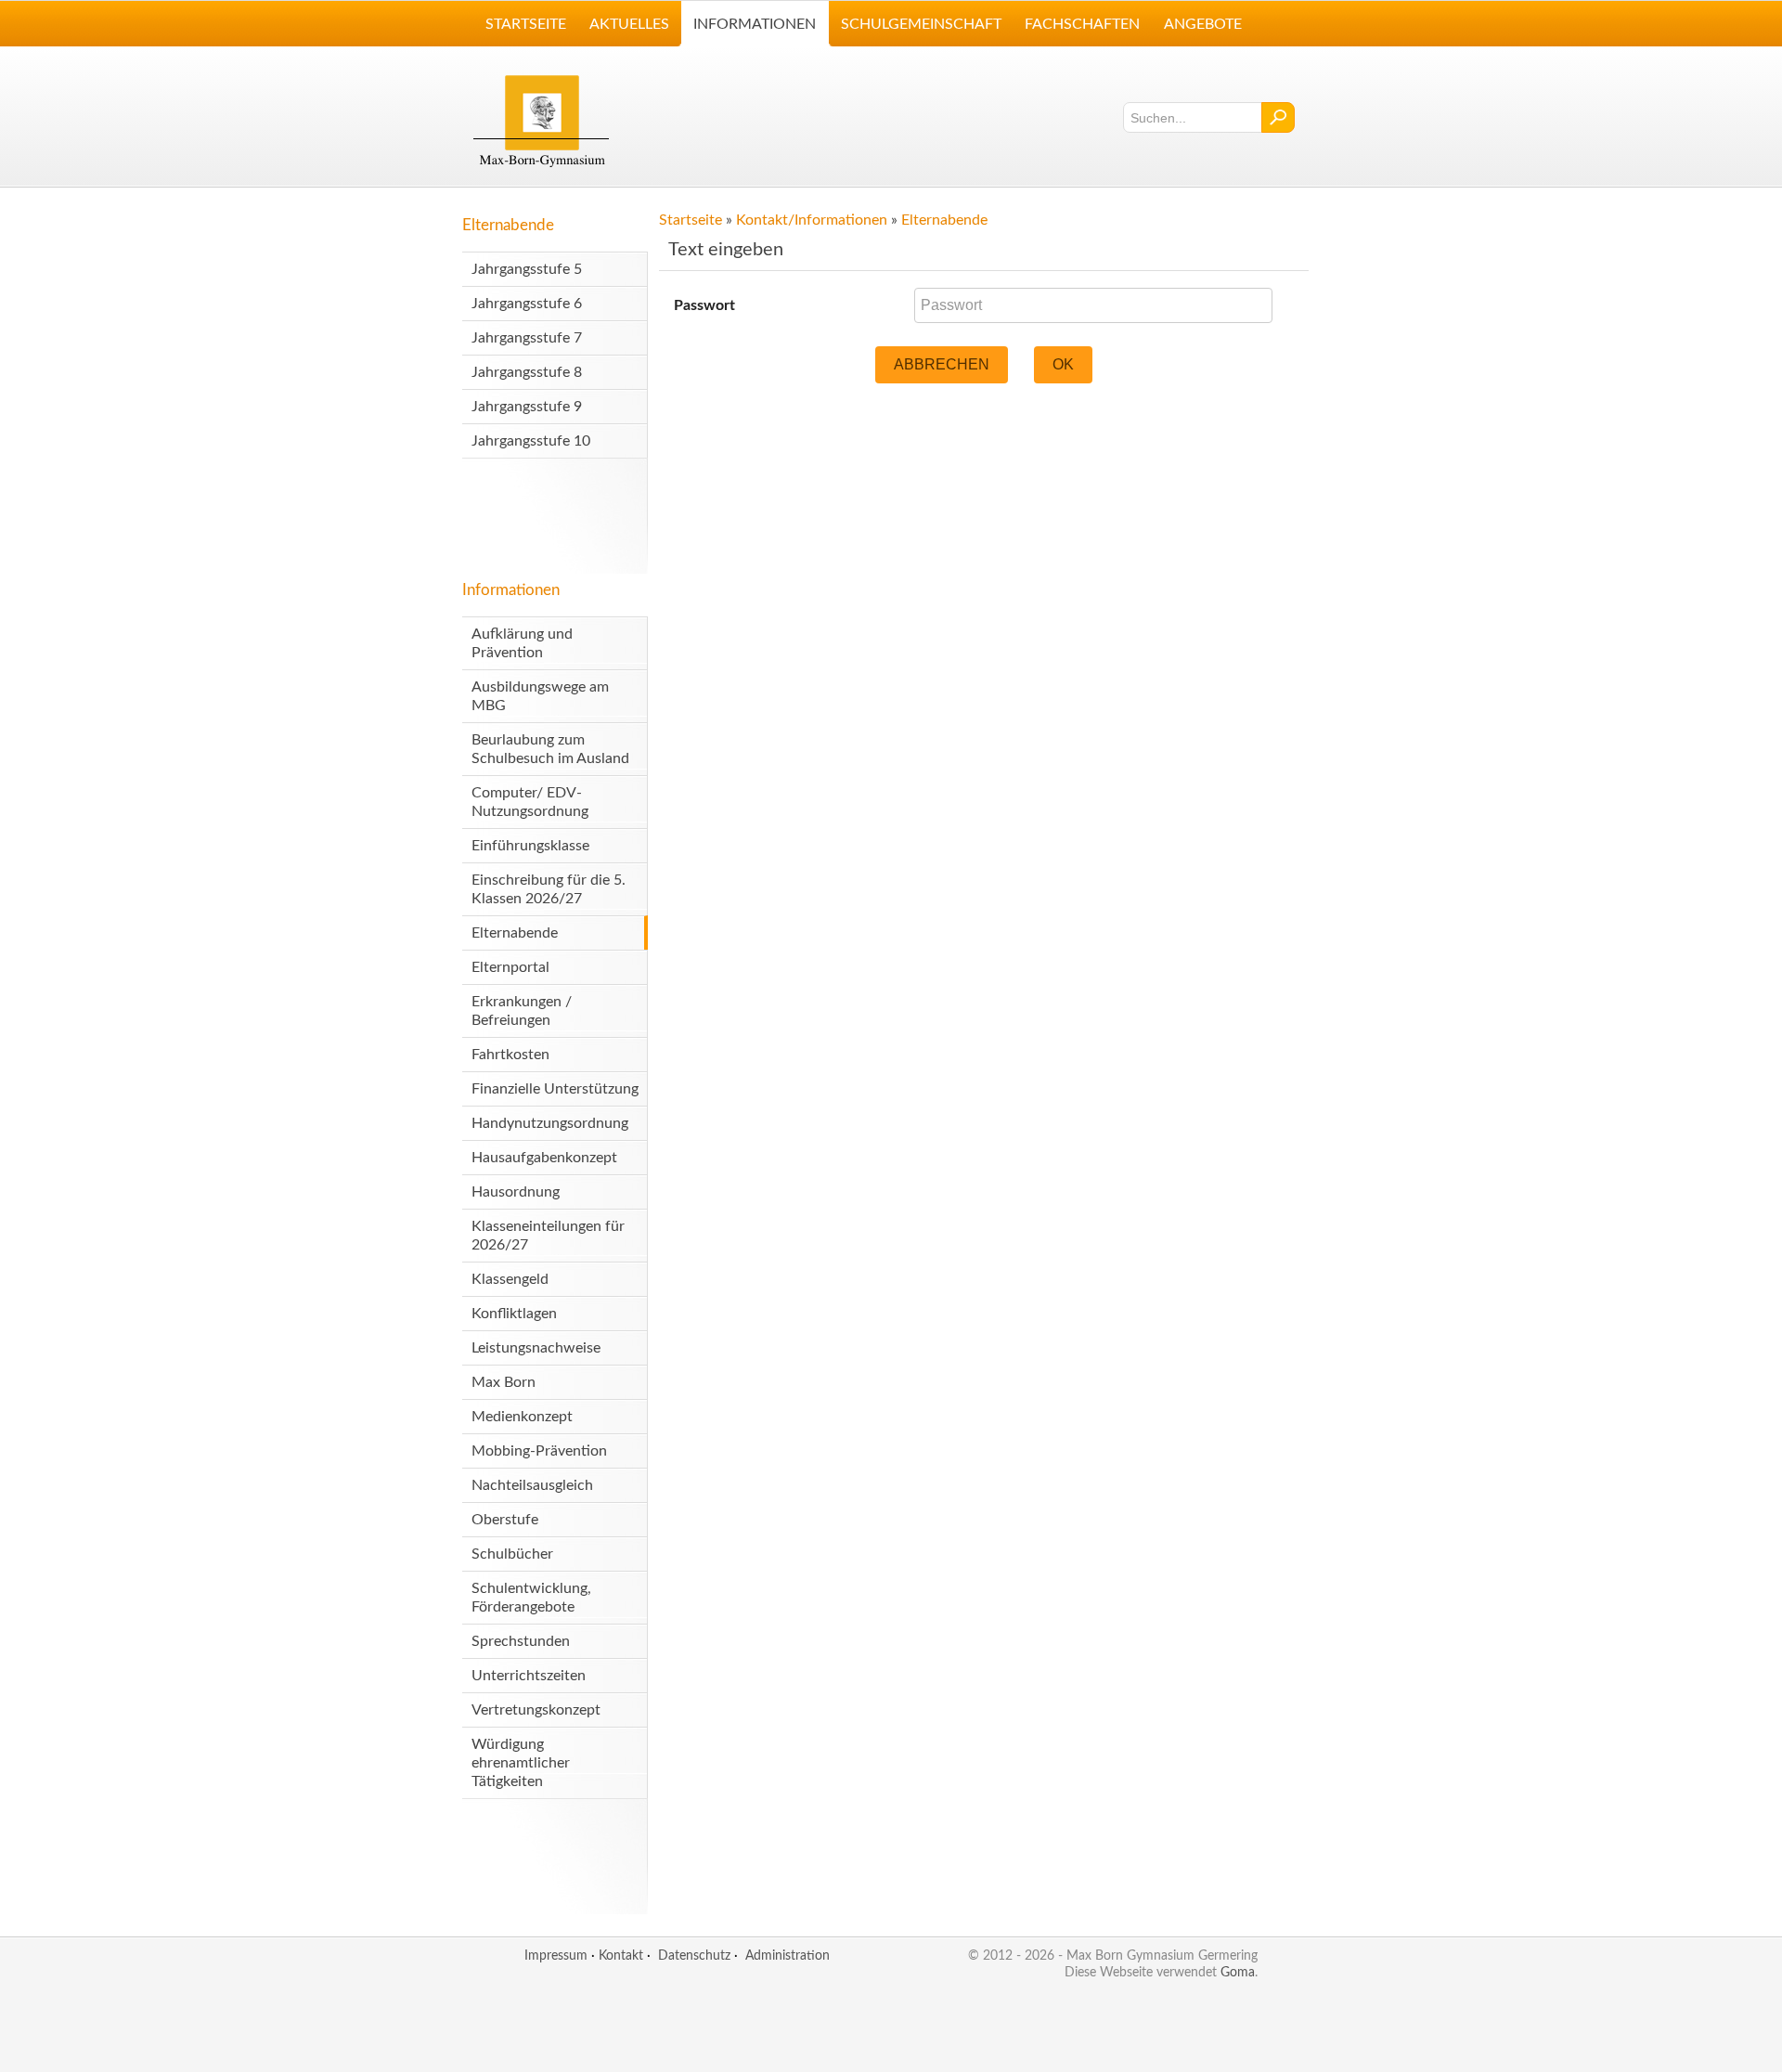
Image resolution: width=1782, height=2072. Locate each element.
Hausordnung (516, 1192)
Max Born (504, 1382)
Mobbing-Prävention (539, 1451)
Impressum (556, 1955)
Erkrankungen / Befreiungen (522, 1011)
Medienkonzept (522, 1417)
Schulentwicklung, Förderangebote (531, 1598)
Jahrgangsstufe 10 (531, 441)
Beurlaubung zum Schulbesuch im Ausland (550, 749)
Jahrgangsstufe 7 (527, 338)
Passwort (704, 305)
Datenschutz (694, 1955)
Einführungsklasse (530, 846)
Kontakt (621, 1955)
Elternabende (508, 225)
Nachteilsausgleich (532, 1485)
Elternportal (510, 967)
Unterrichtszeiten (529, 1676)
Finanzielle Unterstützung (555, 1089)
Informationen (511, 590)
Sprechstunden (521, 1641)
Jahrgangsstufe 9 (527, 407)
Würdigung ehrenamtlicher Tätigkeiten (521, 1763)
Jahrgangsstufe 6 (527, 304)
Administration (788, 1955)
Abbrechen (942, 364)
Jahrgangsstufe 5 (527, 269)
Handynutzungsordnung (550, 1123)
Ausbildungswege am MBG (540, 696)
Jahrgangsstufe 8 (527, 372)
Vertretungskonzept (536, 1710)
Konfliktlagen (514, 1314)
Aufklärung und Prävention (522, 643)
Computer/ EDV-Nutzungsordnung (530, 802)
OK (1063, 364)
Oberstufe (505, 1520)
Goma (1238, 1972)
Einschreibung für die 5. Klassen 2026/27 (549, 889)
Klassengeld (510, 1279)
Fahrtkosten (510, 1055)
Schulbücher (512, 1554)
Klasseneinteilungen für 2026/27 (548, 1236)
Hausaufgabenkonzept (544, 1158)
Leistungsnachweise (536, 1348)
